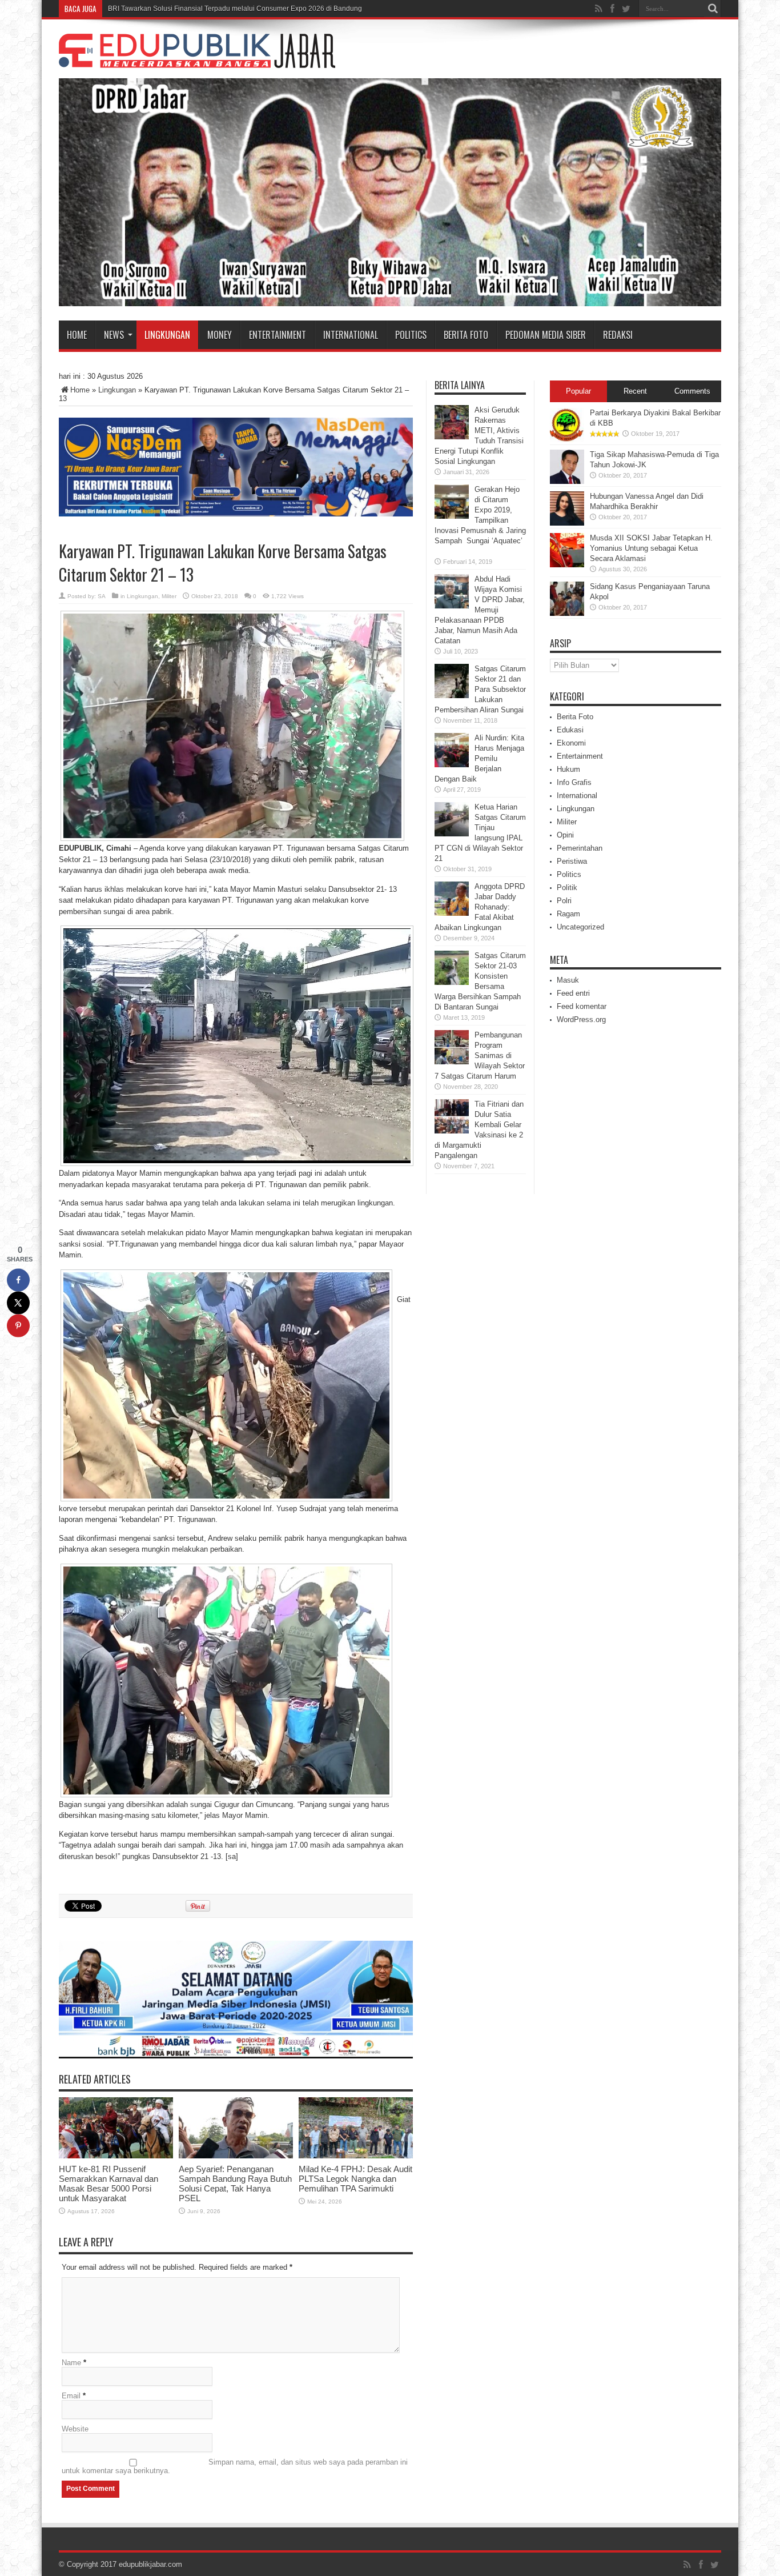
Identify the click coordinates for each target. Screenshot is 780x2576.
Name (71, 2363)
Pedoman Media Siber (546, 335)
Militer (169, 596)
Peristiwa (572, 861)
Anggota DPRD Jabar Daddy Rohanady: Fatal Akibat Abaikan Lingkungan (480, 907)
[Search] (713, 9)
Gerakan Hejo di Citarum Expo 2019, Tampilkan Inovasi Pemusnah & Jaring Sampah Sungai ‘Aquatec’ (480, 520)
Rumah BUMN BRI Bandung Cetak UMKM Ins (179, 9)
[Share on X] (18, 1303)
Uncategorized (580, 927)
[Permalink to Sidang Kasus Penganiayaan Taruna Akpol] (567, 613)
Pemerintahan (580, 848)
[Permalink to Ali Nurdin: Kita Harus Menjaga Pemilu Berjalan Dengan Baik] (452, 765)
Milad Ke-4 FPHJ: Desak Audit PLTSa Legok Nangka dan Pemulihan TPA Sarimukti (355, 2179)
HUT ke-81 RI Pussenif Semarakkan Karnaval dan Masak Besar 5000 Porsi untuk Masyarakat (108, 2184)
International (351, 335)
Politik (567, 888)
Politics (411, 335)
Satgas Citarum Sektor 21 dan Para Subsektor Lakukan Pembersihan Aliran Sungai (480, 689)
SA (102, 596)
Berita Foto (466, 335)
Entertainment (278, 335)
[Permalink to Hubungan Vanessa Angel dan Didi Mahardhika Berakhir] (567, 523)
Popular (578, 391)
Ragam (568, 914)
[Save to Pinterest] (18, 1326)
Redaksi (618, 335)
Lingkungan (167, 335)
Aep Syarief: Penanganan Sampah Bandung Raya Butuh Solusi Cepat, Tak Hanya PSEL (235, 2184)
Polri (564, 901)
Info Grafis (574, 782)
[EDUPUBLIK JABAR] (197, 59)
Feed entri (573, 993)
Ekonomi (571, 743)
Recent (635, 391)
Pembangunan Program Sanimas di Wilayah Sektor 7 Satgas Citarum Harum (480, 1055)
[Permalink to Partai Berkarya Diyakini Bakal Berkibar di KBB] (567, 440)
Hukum (568, 769)
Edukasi (570, 730)
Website (75, 2429)
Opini (565, 835)
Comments (692, 391)
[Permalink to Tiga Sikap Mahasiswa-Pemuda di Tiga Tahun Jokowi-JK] (567, 481)
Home (77, 335)
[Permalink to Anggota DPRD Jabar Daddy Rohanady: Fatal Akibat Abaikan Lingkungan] (452, 913)
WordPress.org (581, 1019)
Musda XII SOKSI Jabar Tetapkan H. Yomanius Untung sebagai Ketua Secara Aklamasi (651, 548)
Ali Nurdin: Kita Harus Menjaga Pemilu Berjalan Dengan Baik (479, 758)
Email (71, 2396)
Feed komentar (582, 1006)
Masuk (568, 980)
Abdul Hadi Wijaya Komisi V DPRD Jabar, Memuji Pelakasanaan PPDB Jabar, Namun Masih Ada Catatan (480, 610)
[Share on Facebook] (18, 1280)
